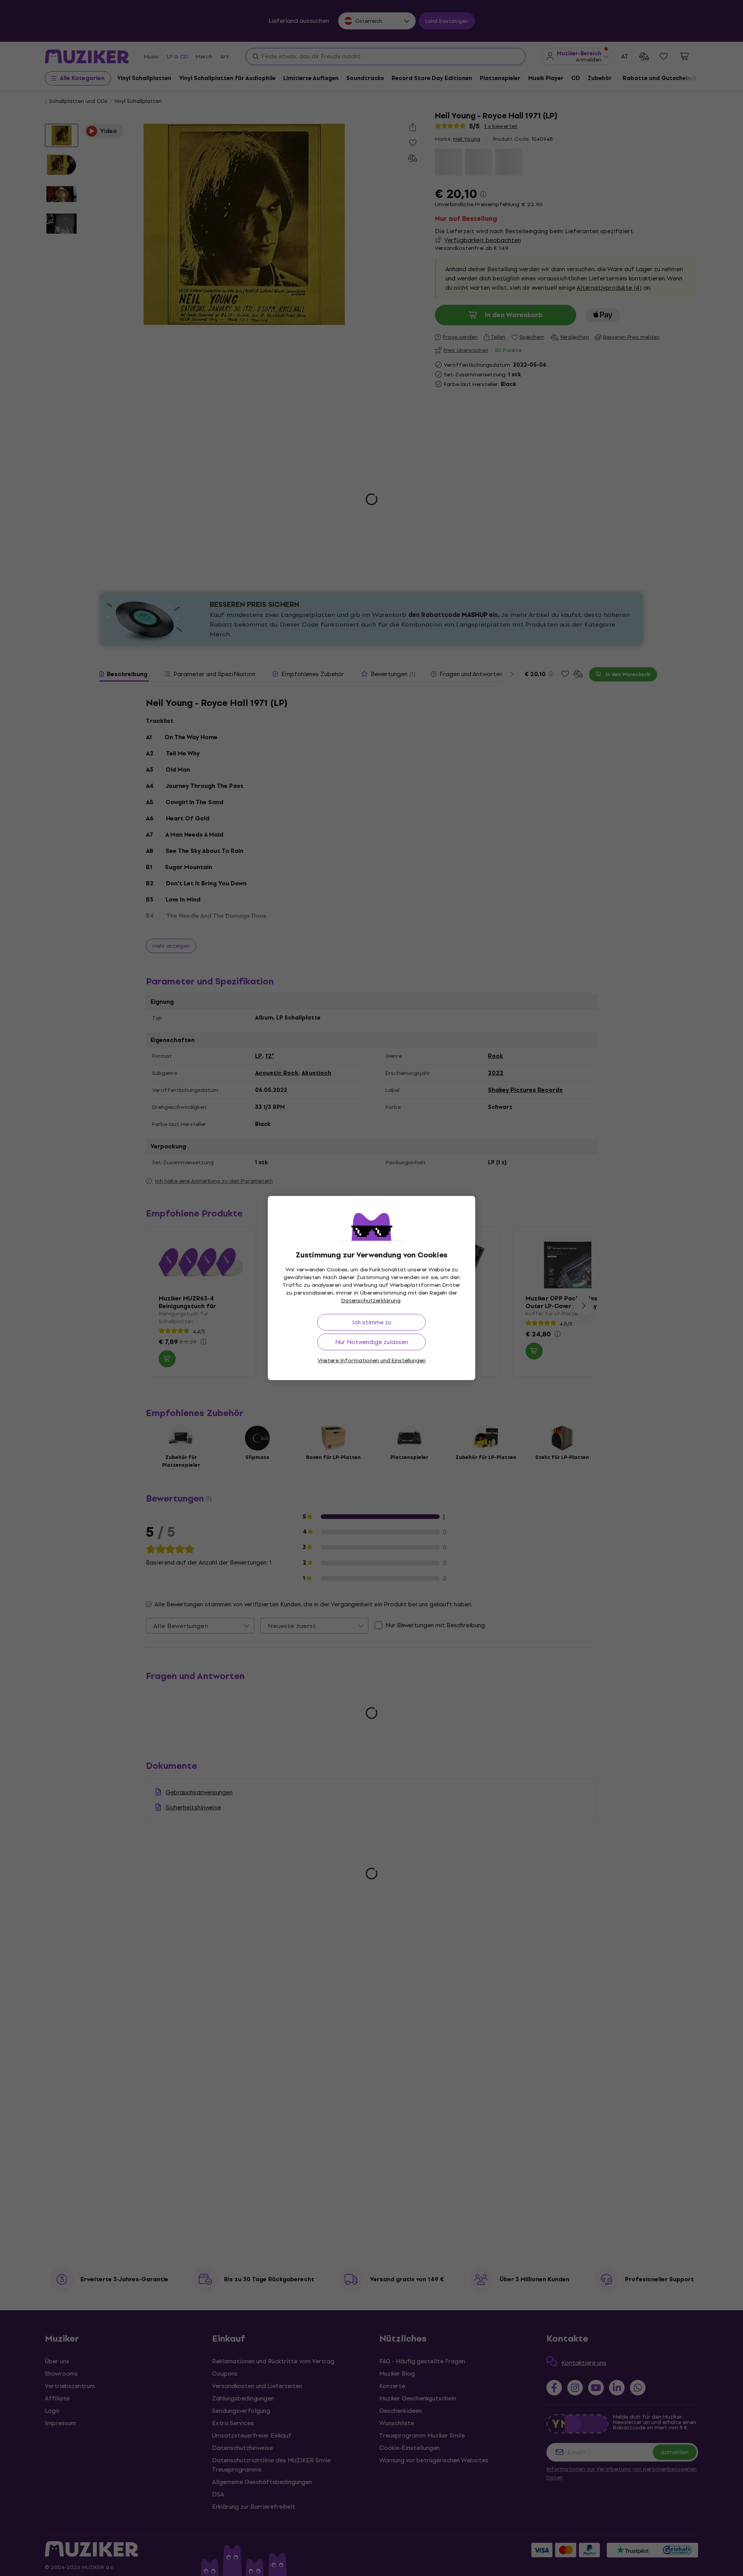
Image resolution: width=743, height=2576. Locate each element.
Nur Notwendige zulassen (371, 1342)
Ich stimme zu (372, 1322)
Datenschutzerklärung (371, 1301)
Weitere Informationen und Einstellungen (372, 1361)
